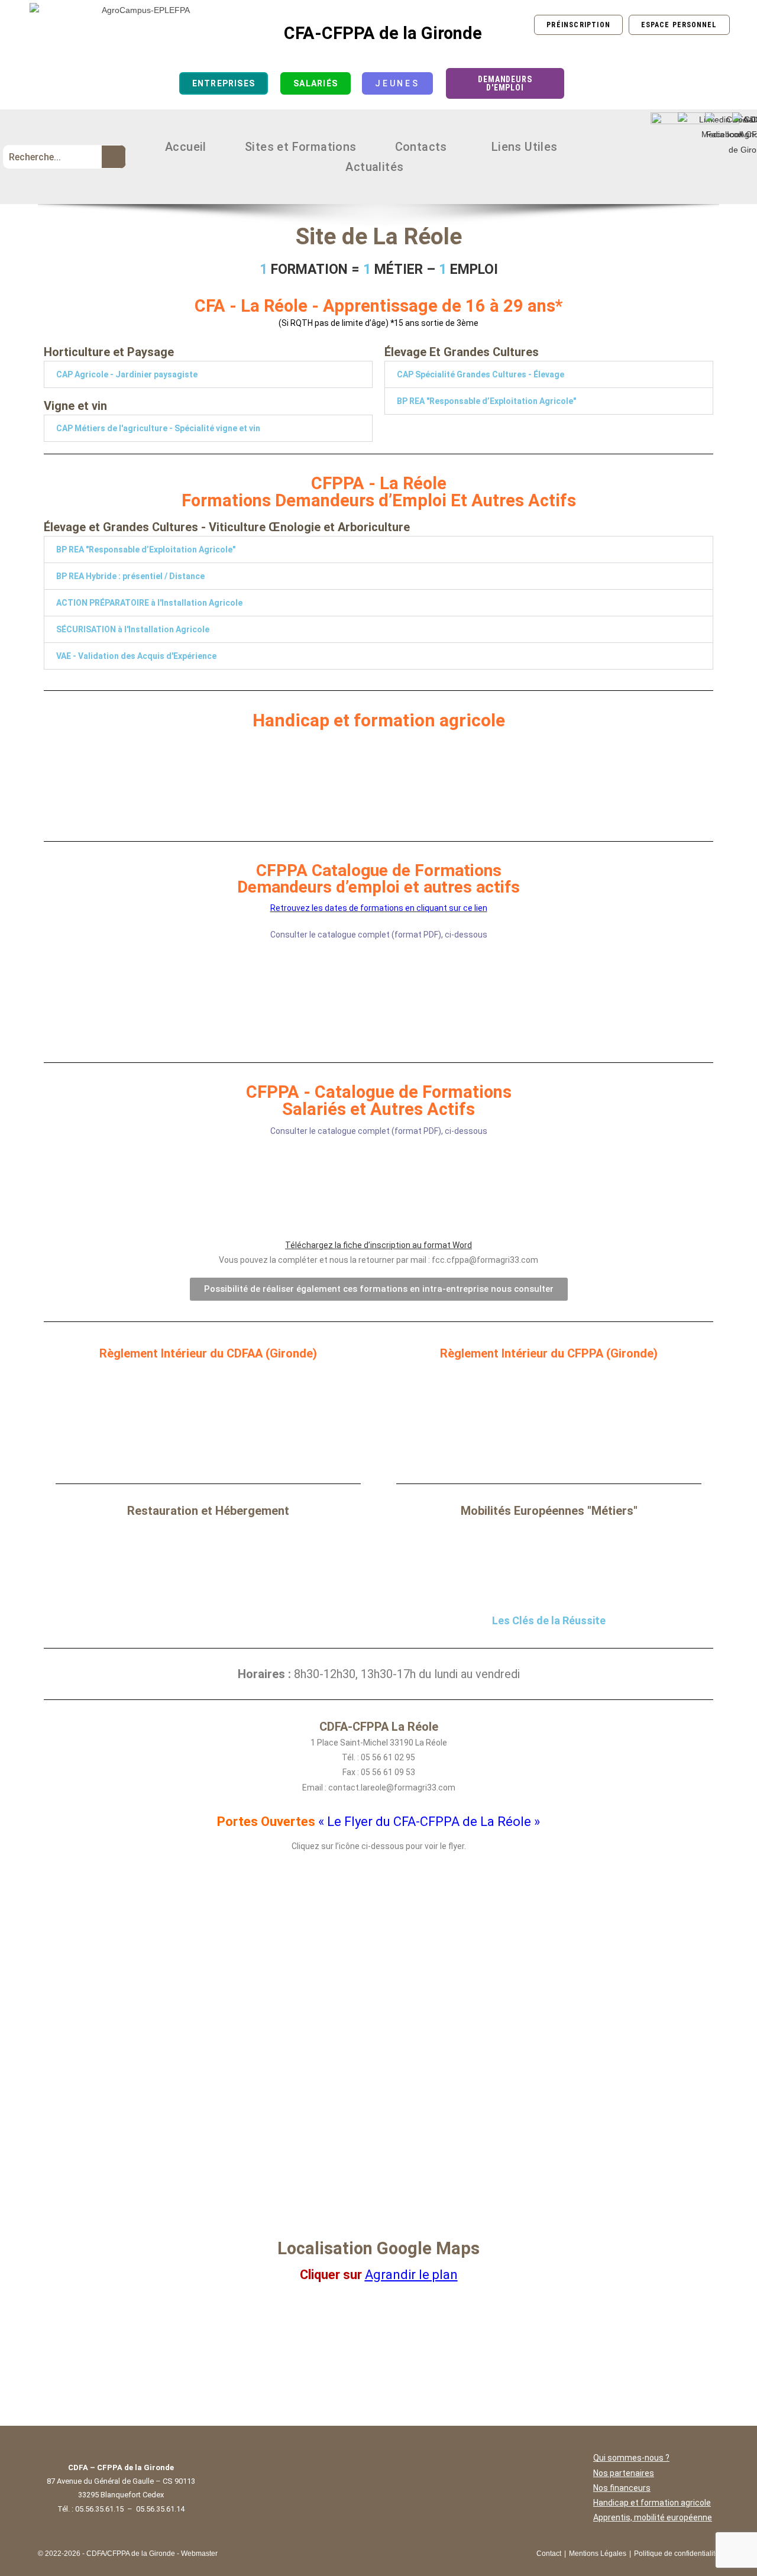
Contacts (421, 147)
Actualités (374, 167)
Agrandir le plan (411, 2275)
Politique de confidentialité (677, 2554)
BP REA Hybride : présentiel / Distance (130, 576)
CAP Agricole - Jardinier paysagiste (127, 374)
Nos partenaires (624, 2473)
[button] (424, 147)
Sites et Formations (301, 147)
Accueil (186, 147)
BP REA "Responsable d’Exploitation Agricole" (486, 401)
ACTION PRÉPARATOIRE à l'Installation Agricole (149, 603)
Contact (549, 2554)
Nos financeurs (622, 2488)
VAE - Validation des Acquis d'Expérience (136, 656)
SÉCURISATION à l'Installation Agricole (133, 629)
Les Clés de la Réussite (549, 1620)
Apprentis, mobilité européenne (653, 2517)
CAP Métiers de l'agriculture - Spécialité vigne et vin (158, 428)
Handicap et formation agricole (652, 2503)
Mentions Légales (598, 2554)
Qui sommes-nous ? (631, 2458)
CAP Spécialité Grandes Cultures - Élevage (481, 374)
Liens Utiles (525, 147)
